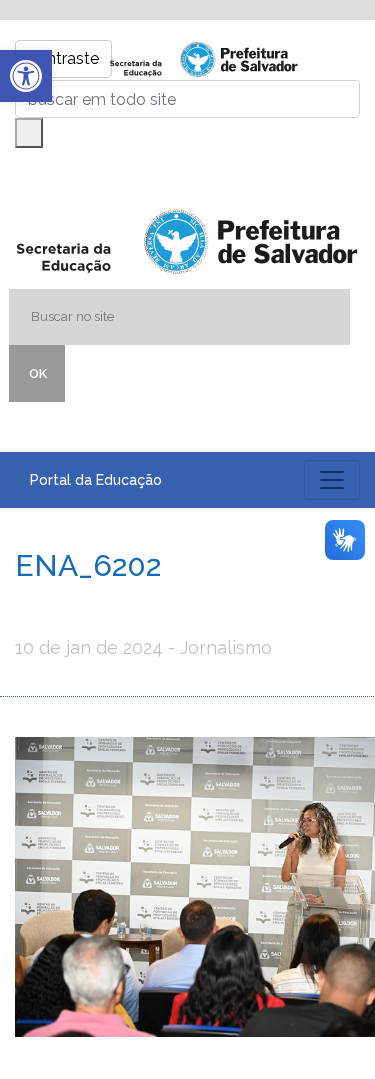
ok (38, 373)
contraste (63, 58)
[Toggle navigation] (332, 480)
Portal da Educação (96, 480)
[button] (26, 76)
